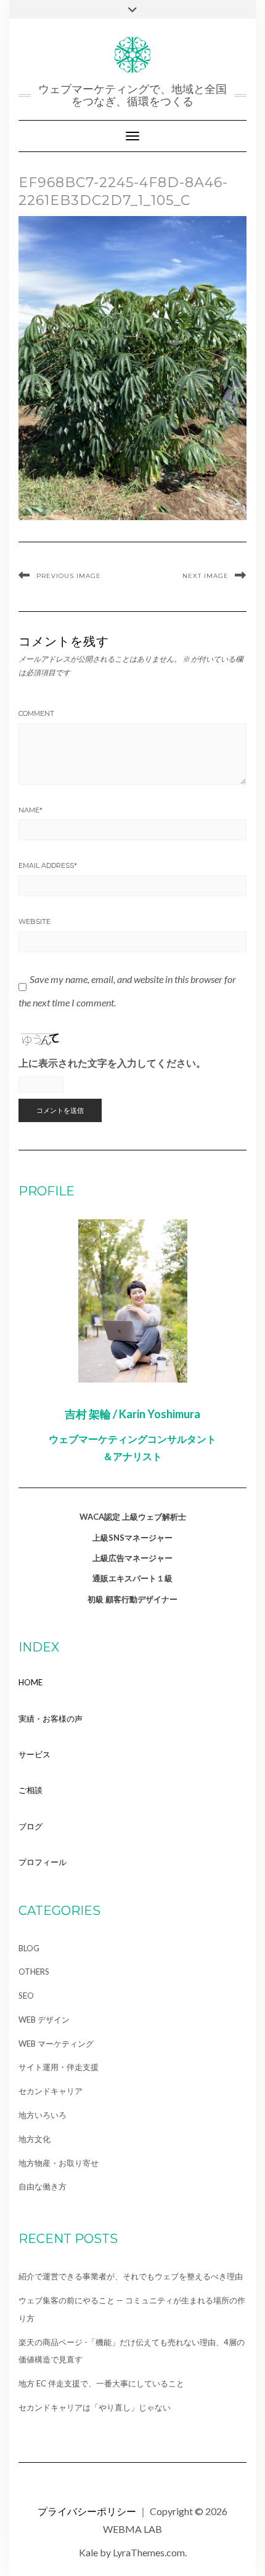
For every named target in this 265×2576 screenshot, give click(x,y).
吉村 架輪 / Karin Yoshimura (132, 1414)
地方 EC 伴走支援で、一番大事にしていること (101, 2383)
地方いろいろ (43, 2115)
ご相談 (31, 1790)
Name (31, 810)
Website (35, 921)
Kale (88, 2552)
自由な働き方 (43, 2186)
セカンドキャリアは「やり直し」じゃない (95, 2407)
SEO (26, 1996)
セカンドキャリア (51, 2091)
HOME (31, 1682)
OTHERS (34, 1972)
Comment (36, 713)
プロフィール (43, 1862)
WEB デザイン (44, 2020)
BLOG (29, 1948)
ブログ (31, 1826)
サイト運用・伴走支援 (59, 2067)
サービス (35, 1754)
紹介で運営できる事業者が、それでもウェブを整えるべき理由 (131, 2276)
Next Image (206, 576)
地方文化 (35, 2139)
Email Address (48, 865)
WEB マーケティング (56, 2044)
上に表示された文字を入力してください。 (112, 1063)
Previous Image (69, 576)
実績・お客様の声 (51, 1719)
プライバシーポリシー (87, 2511)
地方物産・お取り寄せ (59, 2163)
